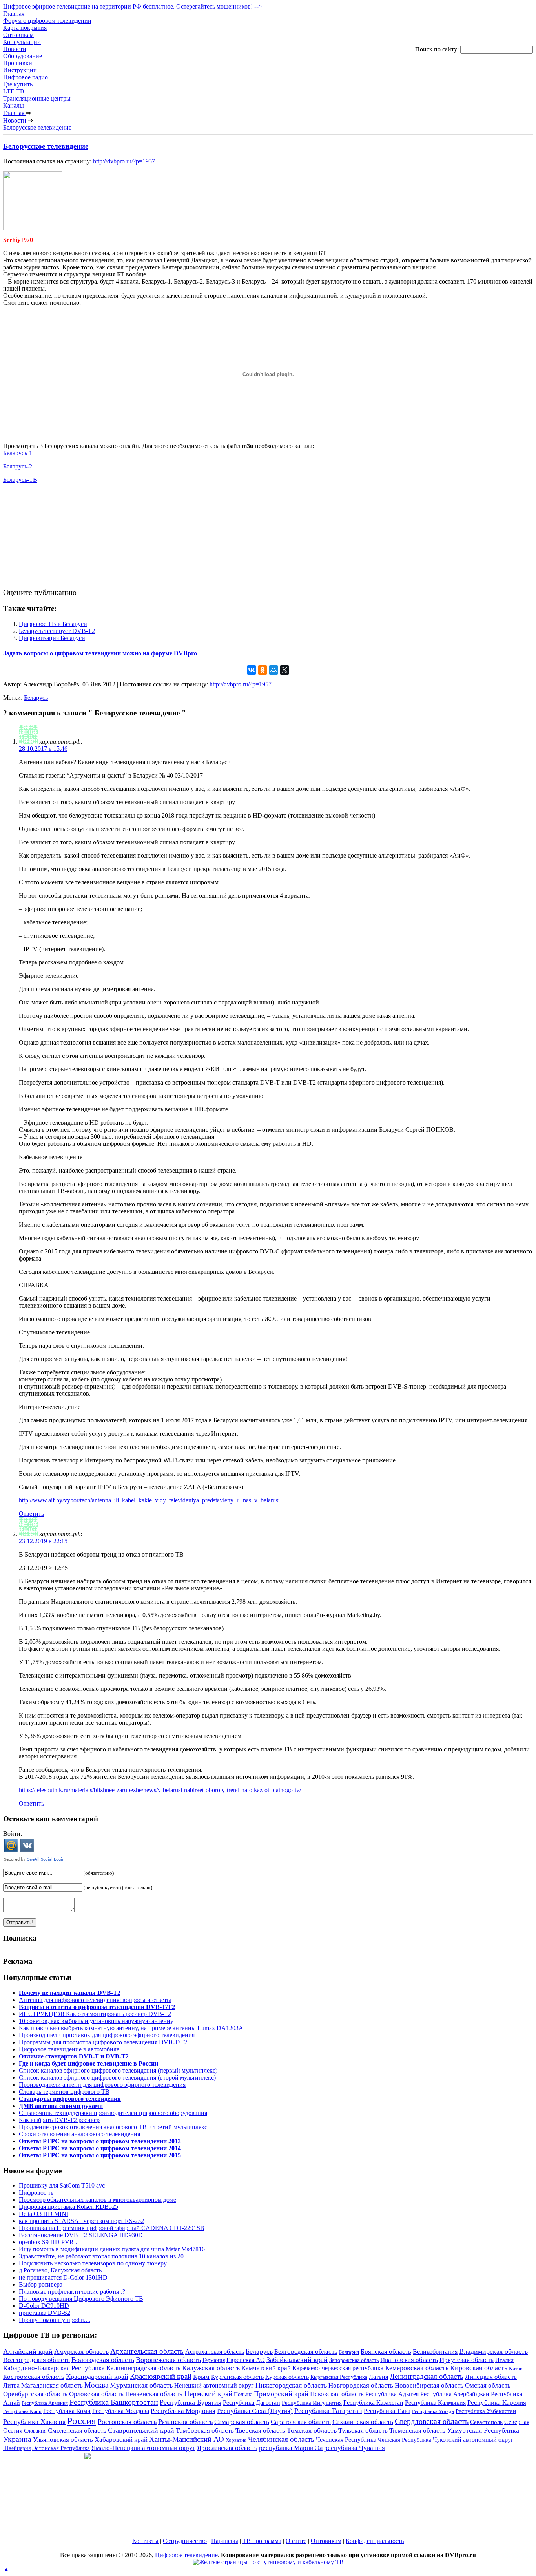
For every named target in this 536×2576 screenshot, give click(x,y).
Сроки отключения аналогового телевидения (79, 2134)
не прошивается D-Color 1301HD (63, 2277)
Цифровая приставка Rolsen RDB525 (68, 2207)
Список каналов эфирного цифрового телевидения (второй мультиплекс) (117, 2077)
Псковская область (337, 2394)
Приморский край (281, 2394)
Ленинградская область (427, 2376)
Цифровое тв (36, 2193)
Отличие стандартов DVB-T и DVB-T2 (74, 2056)
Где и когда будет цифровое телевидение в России (88, 2063)
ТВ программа (262, 2541)
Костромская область (34, 2377)
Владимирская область (493, 2351)
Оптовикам (18, 35)
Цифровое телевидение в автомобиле (69, 2049)
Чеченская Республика (346, 2440)
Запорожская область (354, 2360)
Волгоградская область (36, 2360)
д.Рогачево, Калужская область (60, 2270)
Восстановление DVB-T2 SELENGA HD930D (81, 2235)
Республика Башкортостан (114, 2402)
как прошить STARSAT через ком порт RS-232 (81, 2221)
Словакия (35, 2431)
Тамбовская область (205, 2431)
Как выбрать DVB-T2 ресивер (59, 2120)
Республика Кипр (22, 2411)
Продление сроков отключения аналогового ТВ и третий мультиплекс (113, 2127)
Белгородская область (306, 2351)
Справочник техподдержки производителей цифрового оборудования (113, 2113)
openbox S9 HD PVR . (48, 2242)
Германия (214, 2360)
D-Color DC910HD (44, 2306)
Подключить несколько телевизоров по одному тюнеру (93, 2263)
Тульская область (363, 2431)
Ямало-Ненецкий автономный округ (143, 2448)
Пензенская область (154, 2394)
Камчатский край (266, 2368)
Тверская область (260, 2431)
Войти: (13, 1834)
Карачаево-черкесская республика (338, 2368)
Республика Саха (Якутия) (255, 2411)
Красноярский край (161, 2376)
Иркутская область (467, 2360)
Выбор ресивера (41, 2284)
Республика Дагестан (252, 2403)
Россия (82, 2420)
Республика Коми (67, 2411)
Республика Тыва (387, 2411)
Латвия (378, 2377)
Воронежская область (168, 2360)
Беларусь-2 (18, 466)
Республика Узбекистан (486, 2411)
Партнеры (225, 2541)
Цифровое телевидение (186, 2555)
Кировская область (479, 2368)
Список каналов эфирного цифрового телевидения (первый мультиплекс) (118, 2070)
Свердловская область (432, 2421)
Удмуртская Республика (483, 2430)
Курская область (287, 2377)
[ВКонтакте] (252, 670)
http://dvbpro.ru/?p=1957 (124, 161)
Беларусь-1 (18, 453)
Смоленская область (77, 2431)
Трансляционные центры (37, 98)
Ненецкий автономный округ (214, 2385)
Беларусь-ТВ (20, 480)
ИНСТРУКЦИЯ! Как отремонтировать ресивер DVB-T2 (95, 2014)
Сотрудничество (185, 2541)
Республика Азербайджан (455, 2394)
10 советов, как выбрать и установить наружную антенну (96, 2021)
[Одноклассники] (263, 670)
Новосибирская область (429, 2385)
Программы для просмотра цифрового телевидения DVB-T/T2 (103, 2042)
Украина (17, 2439)
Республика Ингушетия (312, 2403)
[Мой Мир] (273, 670)
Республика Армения (45, 2403)
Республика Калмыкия (435, 2403)
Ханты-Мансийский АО (187, 2439)
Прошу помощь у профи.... (55, 2320)
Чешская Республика (405, 2440)
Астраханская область (215, 2352)
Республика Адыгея (392, 2394)
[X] (284, 670)
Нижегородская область (291, 2385)
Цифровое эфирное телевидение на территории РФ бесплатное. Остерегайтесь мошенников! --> (132, 6)
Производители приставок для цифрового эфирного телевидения (107, 2035)
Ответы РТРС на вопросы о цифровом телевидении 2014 (100, 2148)
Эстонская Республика (61, 2448)
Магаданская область (52, 2385)
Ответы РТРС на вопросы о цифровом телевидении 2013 (100, 2141)
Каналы (14, 105)
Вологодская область (103, 2360)
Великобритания (435, 2352)
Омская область (488, 2385)
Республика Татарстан (328, 2411)
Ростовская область (127, 2422)
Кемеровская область (417, 2368)
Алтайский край (28, 2351)
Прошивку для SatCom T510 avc (62, 2185)
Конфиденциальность (375, 2541)
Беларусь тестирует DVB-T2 (57, 631)
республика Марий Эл (291, 2448)
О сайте (296, 2541)
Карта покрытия (25, 28)
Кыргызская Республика (339, 2377)
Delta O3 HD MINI (44, 2214)
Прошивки (18, 63)
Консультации (22, 42)
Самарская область (242, 2422)
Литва (11, 2385)
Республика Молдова (121, 2411)
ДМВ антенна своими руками (61, 2106)
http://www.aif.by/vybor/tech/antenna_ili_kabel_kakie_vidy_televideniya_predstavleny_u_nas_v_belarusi (149, 1500)
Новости (15, 49)
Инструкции (20, 70)
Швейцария (17, 2448)
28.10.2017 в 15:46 (43, 749)
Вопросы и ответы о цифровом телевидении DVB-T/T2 (97, 2007)
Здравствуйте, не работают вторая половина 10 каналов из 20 (101, 2256)
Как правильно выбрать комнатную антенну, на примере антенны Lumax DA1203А (131, 2028)
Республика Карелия (497, 2403)
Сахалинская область (363, 2422)
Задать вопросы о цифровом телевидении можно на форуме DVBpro (100, 653)
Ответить (31, 1514)
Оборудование (23, 56)
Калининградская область (143, 2368)
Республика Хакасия (34, 2422)
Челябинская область (281, 2439)
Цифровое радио (26, 77)
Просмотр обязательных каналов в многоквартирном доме (98, 2200)
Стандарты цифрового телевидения (70, 2099)
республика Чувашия (355, 2448)
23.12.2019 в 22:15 (43, 1541)
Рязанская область (185, 2422)
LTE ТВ (14, 91)
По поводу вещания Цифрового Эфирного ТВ (81, 2299)
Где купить (18, 84)
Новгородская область (361, 2385)
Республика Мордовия (183, 2411)
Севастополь (486, 2422)
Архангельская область (147, 2351)
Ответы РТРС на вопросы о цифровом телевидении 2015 (100, 2155)
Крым (201, 2377)
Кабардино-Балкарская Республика (54, 2368)
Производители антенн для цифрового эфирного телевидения (102, 2085)
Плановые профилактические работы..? (72, 2292)
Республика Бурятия (191, 2402)
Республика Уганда (433, 2411)
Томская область (312, 2430)
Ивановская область (409, 2360)
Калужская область (211, 2368)
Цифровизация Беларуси (52, 638)
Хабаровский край (121, 2440)
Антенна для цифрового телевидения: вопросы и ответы (95, 2000)
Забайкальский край (297, 2360)
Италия (504, 2360)
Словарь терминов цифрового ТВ (64, 2092)
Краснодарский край (97, 2377)
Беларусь (36, 698)
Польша (243, 2394)
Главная (14, 14)
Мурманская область (141, 2385)
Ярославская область (227, 2448)
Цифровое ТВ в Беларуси (53, 624)
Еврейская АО (246, 2360)
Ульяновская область (63, 2440)
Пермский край (208, 2394)
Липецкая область (491, 2377)
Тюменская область (417, 2431)
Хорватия (236, 2440)
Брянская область (386, 2352)
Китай (516, 2368)
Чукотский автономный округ (473, 2440)
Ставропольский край (141, 2430)
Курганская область (237, 2377)
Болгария (349, 2352)
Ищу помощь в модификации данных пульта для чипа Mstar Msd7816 (112, 2249)
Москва (96, 2385)
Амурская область (81, 2351)
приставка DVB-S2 (45, 2313)
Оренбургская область (35, 2394)
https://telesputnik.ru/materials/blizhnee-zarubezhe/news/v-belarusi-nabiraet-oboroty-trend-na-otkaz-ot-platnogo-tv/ (160, 1790)
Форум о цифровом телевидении (47, 21)
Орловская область (96, 2394)
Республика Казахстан (373, 2403)
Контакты (145, 2541)
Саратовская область (301, 2422)
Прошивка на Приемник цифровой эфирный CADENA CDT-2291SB (112, 2228)
